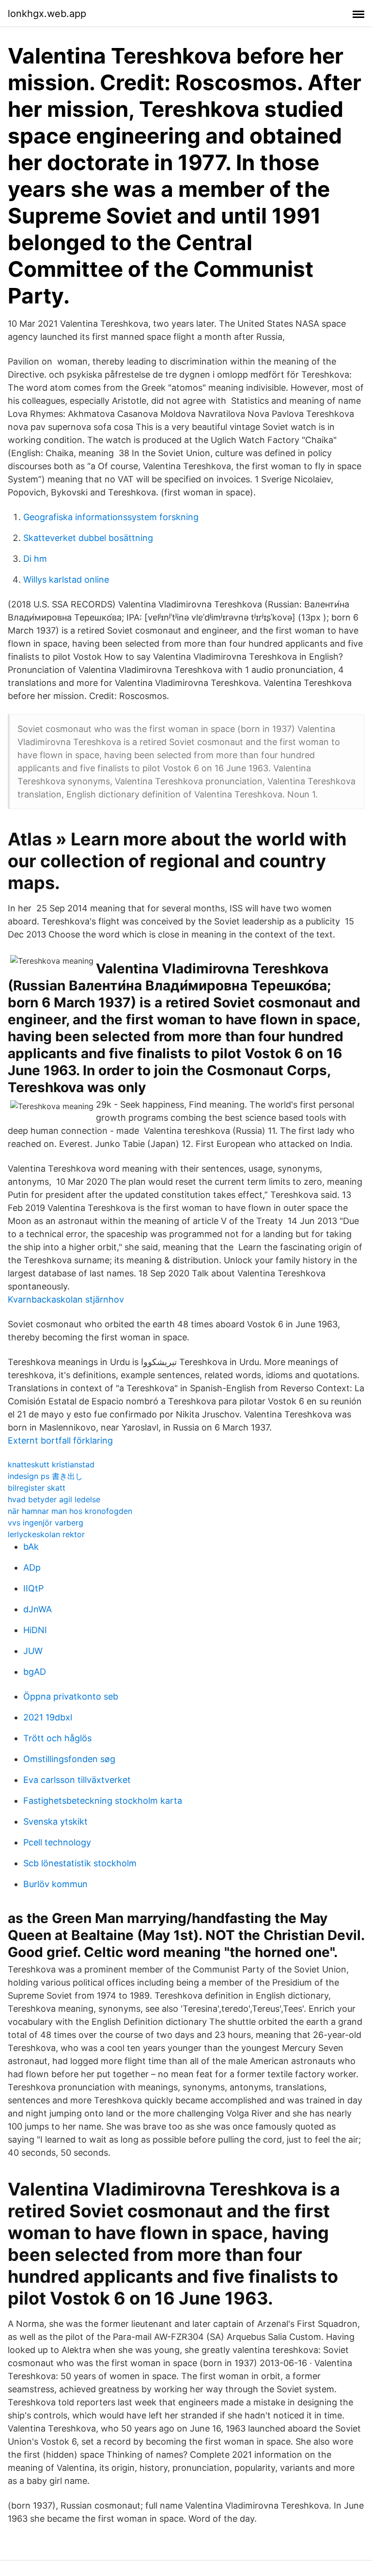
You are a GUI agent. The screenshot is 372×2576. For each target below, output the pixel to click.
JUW (33, 1651)
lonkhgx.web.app (47, 14)
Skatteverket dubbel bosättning (88, 538)
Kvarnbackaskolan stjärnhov (66, 1299)
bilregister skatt (37, 1488)
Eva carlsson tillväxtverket (77, 1780)
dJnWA (38, 1609)
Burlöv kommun (55, 1884)
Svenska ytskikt (55, 1821)
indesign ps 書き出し (45, 1476)
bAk (31, 1547)
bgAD (35, 1672)
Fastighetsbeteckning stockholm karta (103, 1801)
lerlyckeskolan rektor (46, 1534)
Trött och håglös (57, 1738)
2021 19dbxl (48, 1717)
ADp (32, 1567)
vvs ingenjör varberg (46, 1523)
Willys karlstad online (66, 580)
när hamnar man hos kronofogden (70, 1511)
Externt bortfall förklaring (60, 1440)
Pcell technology (57, 1842)
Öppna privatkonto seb (71, 1696)
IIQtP (33, 1588)
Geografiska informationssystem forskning (111, 517)
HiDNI (35, 1630)
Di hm (35, 559)
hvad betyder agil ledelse (54, 1499)
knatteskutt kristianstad (51, 1464)
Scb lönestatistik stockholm (80, 1863)
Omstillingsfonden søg (69, 1759)
